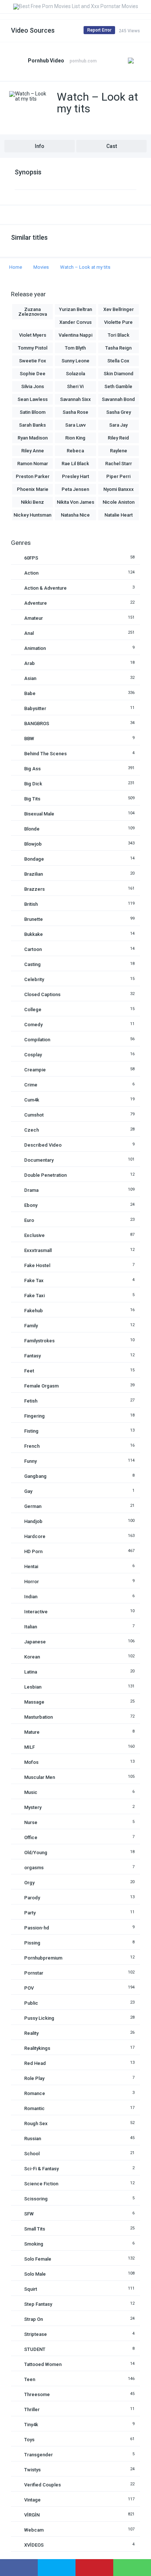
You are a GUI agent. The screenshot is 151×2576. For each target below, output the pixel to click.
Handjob (33, 1521)
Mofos (31, 1762)
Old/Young (36, 1853)
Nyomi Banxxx (119, 489)
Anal (29, 633)
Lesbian (33, 1687)
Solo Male (35, 2274)
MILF (30, 1747)
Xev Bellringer (119, 309)
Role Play (34, 2078)
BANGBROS (37, 723)
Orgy (29, 1883)
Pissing (32, 1943)
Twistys (32, 2470)
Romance (35, 2093)
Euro (29, 1220)
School (32, 2154)
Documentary (39, 1160)
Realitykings (37, 2048)
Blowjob (33, 844)
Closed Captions (42, 994)
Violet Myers (33, 335)
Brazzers (34, 889)
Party (30, 1913)
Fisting (31, 1431)
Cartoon (33, 949)
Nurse (31, 1822)
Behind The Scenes (45, 754)
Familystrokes (39, 1341)
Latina (31, 1672)
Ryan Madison (33, 438)
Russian (33, 2139)
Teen (30, 2379)
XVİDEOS (34, 2545)
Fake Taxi (34, 1296)
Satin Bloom (33, 412)
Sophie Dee (33, 374)
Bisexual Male (39, 814)
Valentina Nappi (75, 335)
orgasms (34, 1868)
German (33, 1506)
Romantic (34, 2108)
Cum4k (32, 1100)
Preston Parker (33, 476)
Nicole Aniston (119, 502)
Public (31, 2003)
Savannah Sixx (75, 399)
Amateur (34, 618)
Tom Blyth (75, 348)
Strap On (34, 2319)
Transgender (38, 2455)
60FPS (31, 558)
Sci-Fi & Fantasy (41, 2169)
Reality (31, 2033)
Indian (31, 1597)
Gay (28, 1491)
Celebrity (34, 979)
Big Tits (32, 799)
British (31, 904)
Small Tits (35, 2229)
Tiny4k (31, 2425)
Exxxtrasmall (38, 1250)
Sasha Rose (75, 412)
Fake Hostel (37, 1265)
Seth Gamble (118, 386)
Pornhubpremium (43, 1958)
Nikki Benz (32, 502)
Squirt (31, 2289)
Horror (32, 1582)
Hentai (31, 1566)
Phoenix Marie (33, 489)
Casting (32, 964)
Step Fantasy (38, 2304)
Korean (32, 1657)
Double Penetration (45, 1175)
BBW (29, 739)
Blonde (32, 829)
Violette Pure (118, 322)
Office (31, 1837)
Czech (32, 1130)
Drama (31, 1190)
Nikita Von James (75, 502)
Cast (112, 146)
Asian (30, 678)
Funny (30, 1461)
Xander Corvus (75, 322)
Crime (31, 1085)
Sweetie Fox (33, 361)
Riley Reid (118, 438)
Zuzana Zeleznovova (33, 312)
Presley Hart (75, 476)
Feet (29, 1371)
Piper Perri (118, 476)
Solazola (75, 374)
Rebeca (75, 451)
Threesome (37, 2394)
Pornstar (34, 1973)
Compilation (37, 1040)
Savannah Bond (118, 399)
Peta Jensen (75, 489)
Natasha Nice (75, 515)
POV (29, 1988)
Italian (31, 1627)
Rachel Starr (119, 464)
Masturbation (38, 1717)
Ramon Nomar (33, 464)
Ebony (31, 1205)
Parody (32, 1898)
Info (40, 146)
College (33, 1010)
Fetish (31, 1401)
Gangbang (35, 1476)
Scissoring (36, 2199)
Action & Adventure (45, 588)
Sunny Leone (75, 361)
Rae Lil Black (75, 464)
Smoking (34, 2244)
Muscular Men (40, 1777)
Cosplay (33, 1055)
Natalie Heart (119, 515)
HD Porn (33, 1551)
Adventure (36, 603)
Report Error (99, 30)
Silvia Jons (33, 386)
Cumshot (34, 1115)
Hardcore (35, 1536)
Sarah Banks (32, 425)
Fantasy (32, 1356)
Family (31, 1326)
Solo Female (38, 2259)
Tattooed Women (43, 2364)
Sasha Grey (119, 412)
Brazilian (34, 874)
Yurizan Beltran (75, 309)
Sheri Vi (75, 386)
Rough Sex (36, 2123)
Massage (34, 1702)
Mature (32, 1732)
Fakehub (34, 1311)
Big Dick (33, 784)
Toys (29, 2440)
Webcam (34, 2530)
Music (31, 1792)
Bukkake (34, 934)
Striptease (36, 2334)
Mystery (33, 1807)
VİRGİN (32, 2515)
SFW (29, 2214)
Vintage (32, 2500)
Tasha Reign (118, 348)
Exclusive (34, 1235)
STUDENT (35, 2349)
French (32, 1446)
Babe (30, 693)
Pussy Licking (39, 2018)
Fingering (34, 1416)
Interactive (36, 1612)
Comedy (33, 1025)
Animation (35, 648)
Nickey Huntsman (32, 515)
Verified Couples (43, 2485)
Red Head (35, 2063)
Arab (30, 663)
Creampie (35, 1070)
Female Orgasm (41, 1386)
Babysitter (35, 708)
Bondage (34, 859)
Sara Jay (118, 425)
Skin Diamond (119, 374)
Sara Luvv (75, 425)
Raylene (119, 451)
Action (31, 573)
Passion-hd (37, 1928)
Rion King (75, 438)
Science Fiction (41, 2184)
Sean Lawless (33, 399)
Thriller (32, 2409)
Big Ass (32, 769)
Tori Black (119, 335)
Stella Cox (118, 361)
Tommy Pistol (33, 348)
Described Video (43, 1145)
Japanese (35, 1642)
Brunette (34, 919)
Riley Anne (33, 451)
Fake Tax (34, 1280)
